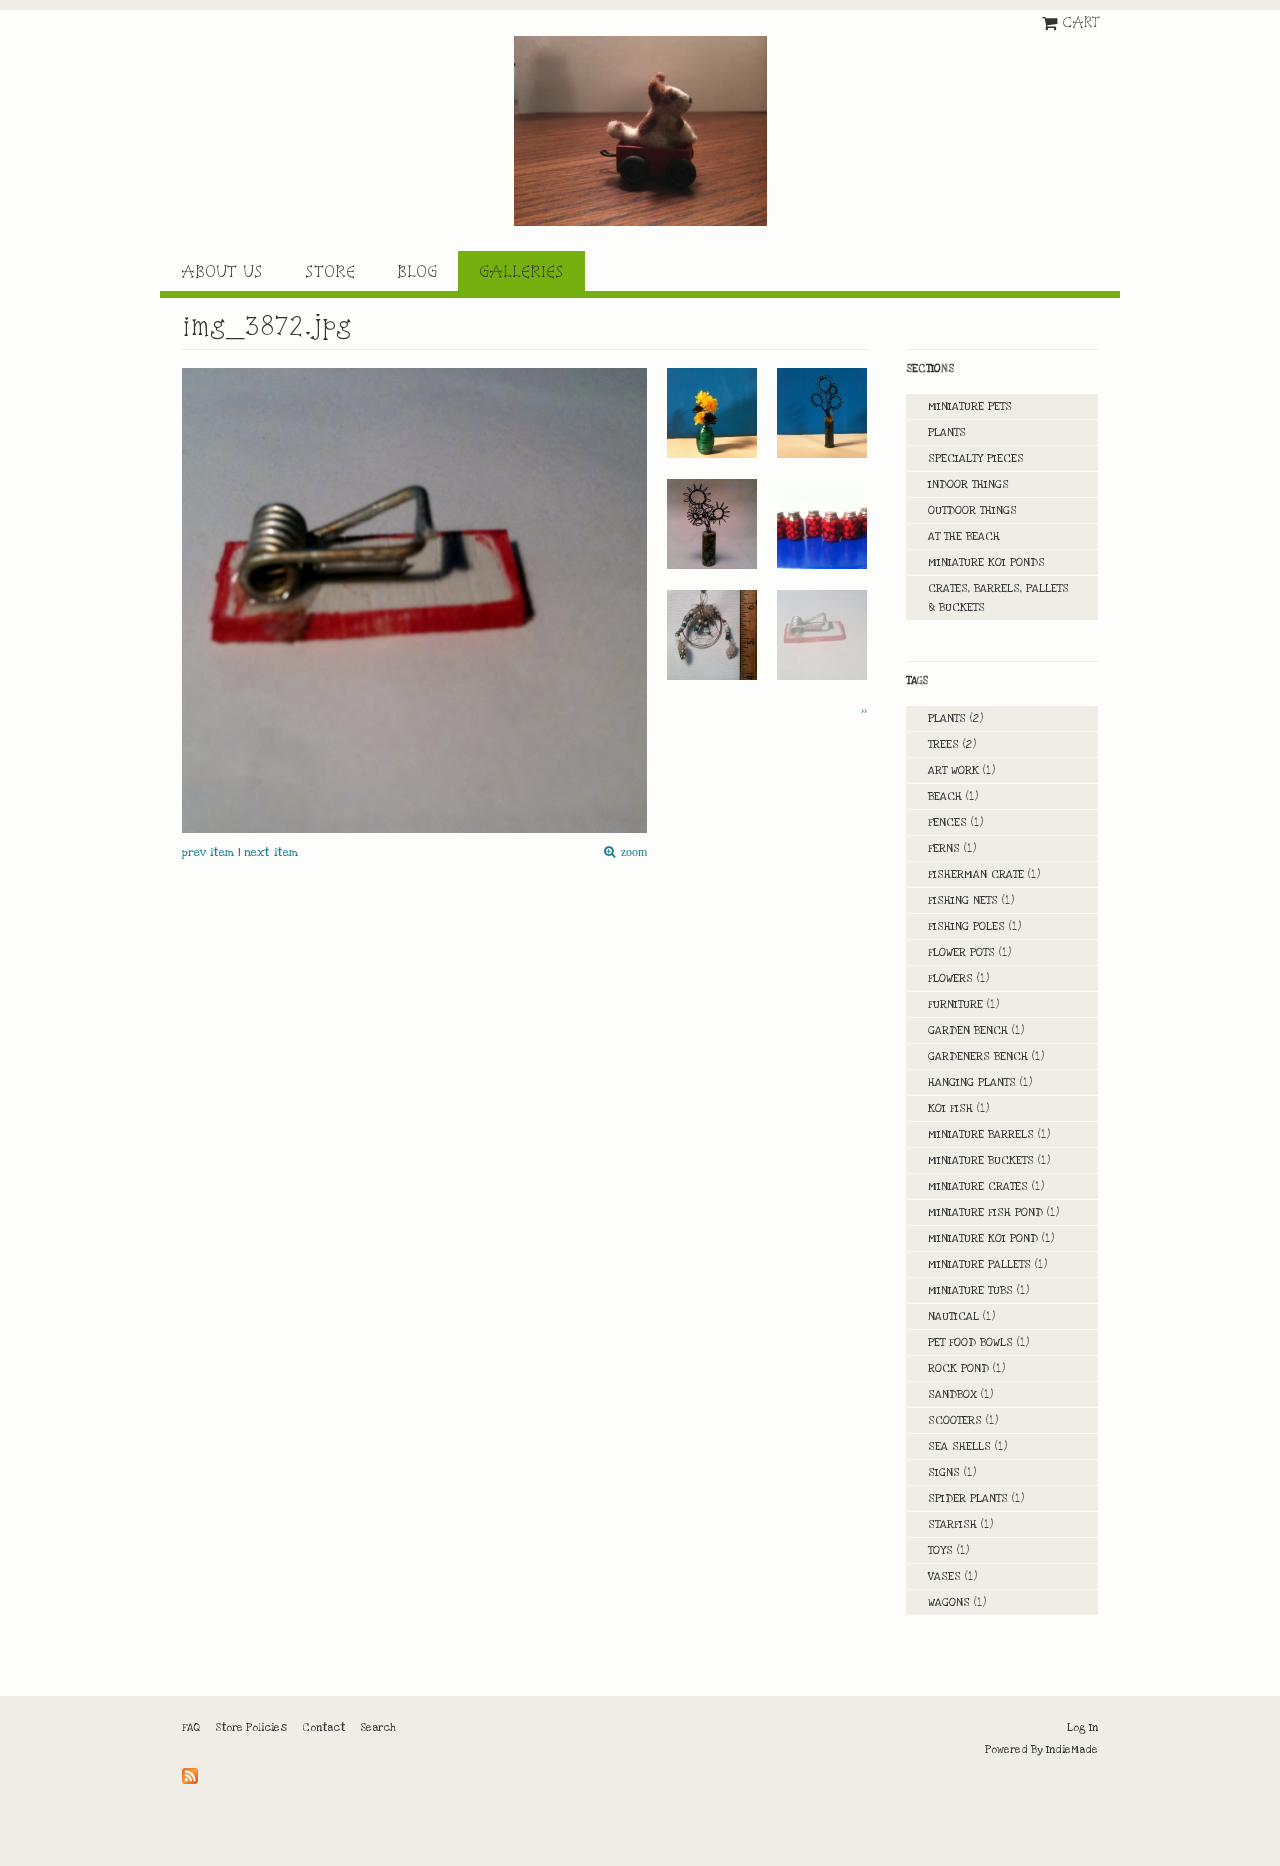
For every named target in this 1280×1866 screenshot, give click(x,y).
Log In (1082, 1728)
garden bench (968, 1030)
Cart (1081, 22)
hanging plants (972, 1082)
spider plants (968, 1498)
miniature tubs (970, 1290)
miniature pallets (979, 1264)
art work (953, 770)
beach (945, 796)
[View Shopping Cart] (1052, 22)
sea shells (959, 1446)
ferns (944, 848)
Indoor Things (968, 484)
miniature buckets (981, 1160)
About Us (222, 271)
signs (944, 1472)
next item (271, 852)
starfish (952, 1524)
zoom (631, 852)
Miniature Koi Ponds (986, 562)
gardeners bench (978, 1056)
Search (378, 1728)
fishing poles (966, 926)
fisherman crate (976, 874)
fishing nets (963, 900)
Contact (323, 1728)
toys (940, 1550)
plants (947, 718)
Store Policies (251, 1728)
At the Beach (964, 536)
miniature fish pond (985, 1212)
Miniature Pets (970, 406)
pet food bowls (970, 1342)
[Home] (640, 131)
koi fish (950, 1108)
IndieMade (1072, 1750)
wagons (949, 1602)
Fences (947, 822)
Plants (947, 432)
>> (864, 710)
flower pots (961, 952)
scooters (955, 1420)
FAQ (191, 1728)
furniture (955, 1004)
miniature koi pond (983, 1238)
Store (330, 271)
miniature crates (978, 1186)
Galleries (521, 271)
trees (943, 744)
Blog (417, 271)
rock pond (958, 1368)
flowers (950, 978)
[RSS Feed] (192, 1772)
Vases (944, 1576)
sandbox (952, 1394)
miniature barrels (981, 1134)
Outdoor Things (972, 510)
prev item (208, 852)
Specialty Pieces (976, 458)
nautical (953, 1316)
